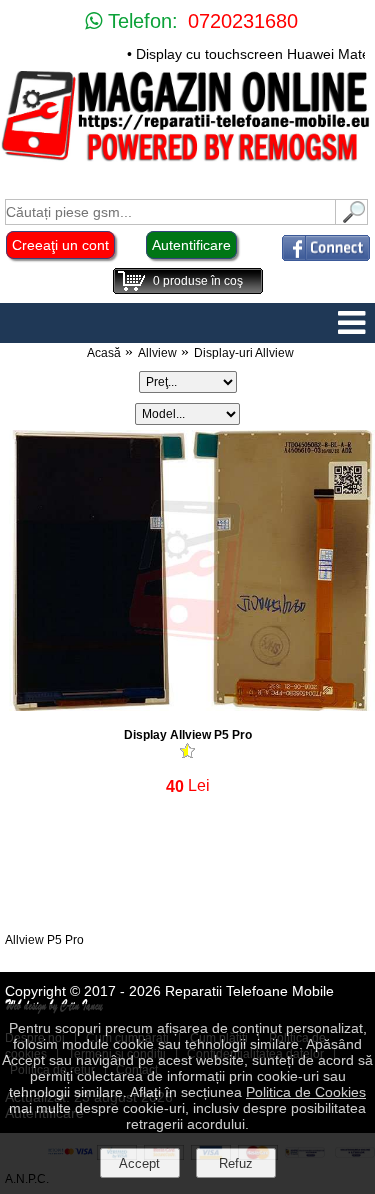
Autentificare (191, 245)
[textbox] (170, 212)
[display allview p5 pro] (187, 705)
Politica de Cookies (306, 1092)
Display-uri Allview (244, 353)
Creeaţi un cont (60, 245)
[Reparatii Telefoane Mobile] (187, 159)
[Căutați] (352, 219)
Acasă (104, 353)
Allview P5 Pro (44, 940)
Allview (157, 353)
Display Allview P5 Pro (188, 735)
